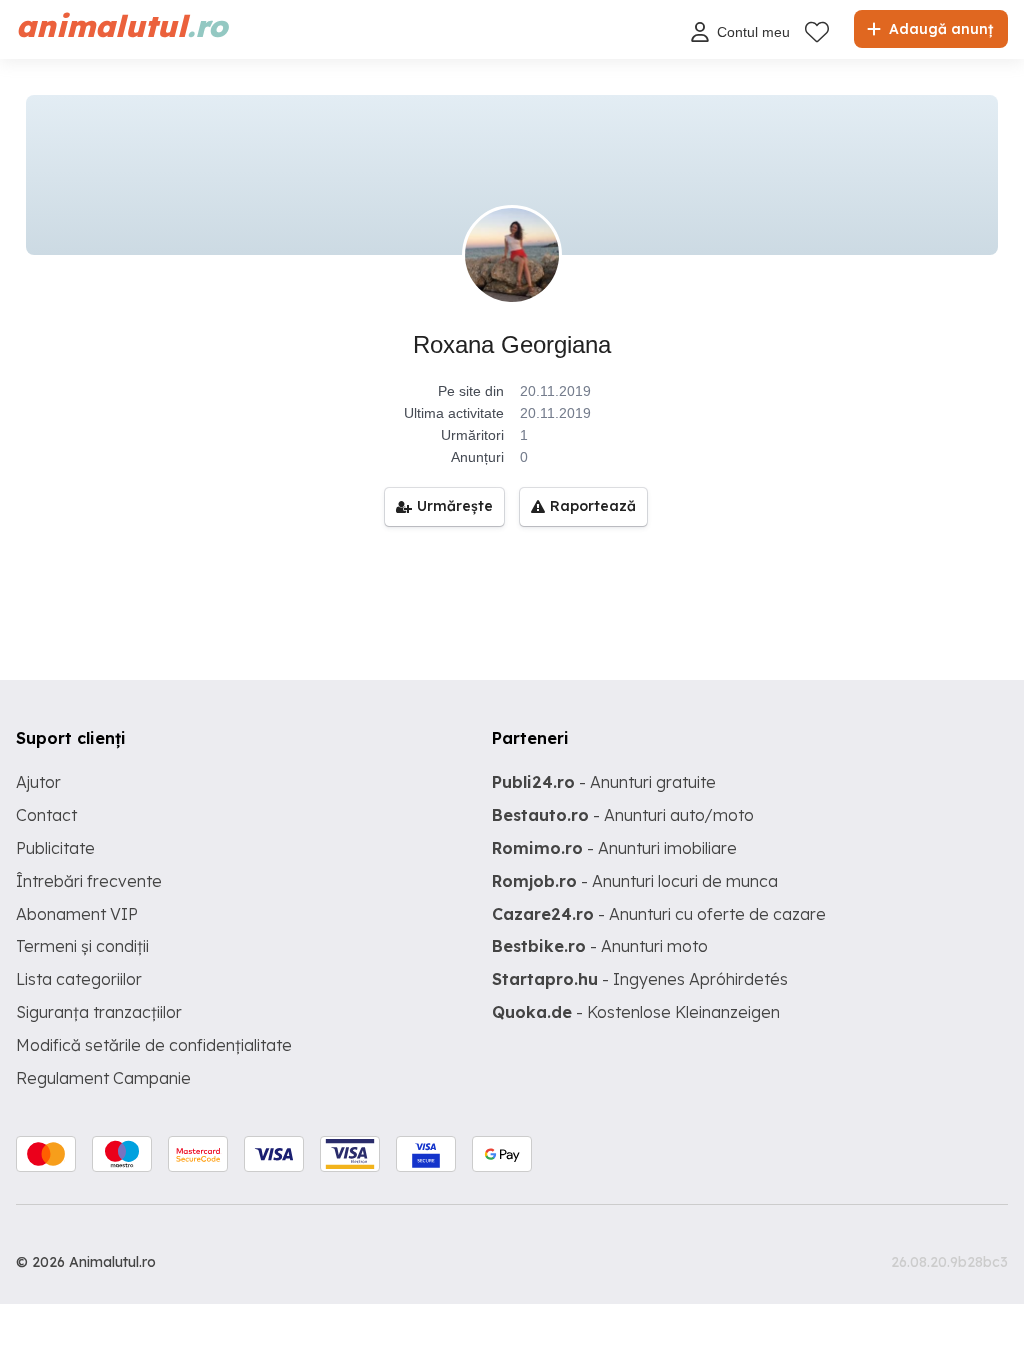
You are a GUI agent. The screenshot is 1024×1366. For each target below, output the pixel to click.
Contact (46, 815)
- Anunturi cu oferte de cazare (659, 914)
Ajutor (38, 782)
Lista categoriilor (79, 979)
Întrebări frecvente (89, 881)
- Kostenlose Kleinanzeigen (636, 1012)
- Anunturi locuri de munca (635, 881)
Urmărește (455, 506)
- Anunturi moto (600, 946)
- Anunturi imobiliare (614, 848)
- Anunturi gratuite (604, 782)
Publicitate (55, 848)
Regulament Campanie (103, 1078)
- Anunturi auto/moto (623, 815)
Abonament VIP (77, 914)
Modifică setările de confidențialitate (154, 1045)
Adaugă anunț (939, 29)
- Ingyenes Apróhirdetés (640, 979)
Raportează (593, 506)
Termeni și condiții (82, 946)
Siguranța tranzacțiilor (99, 1012)
